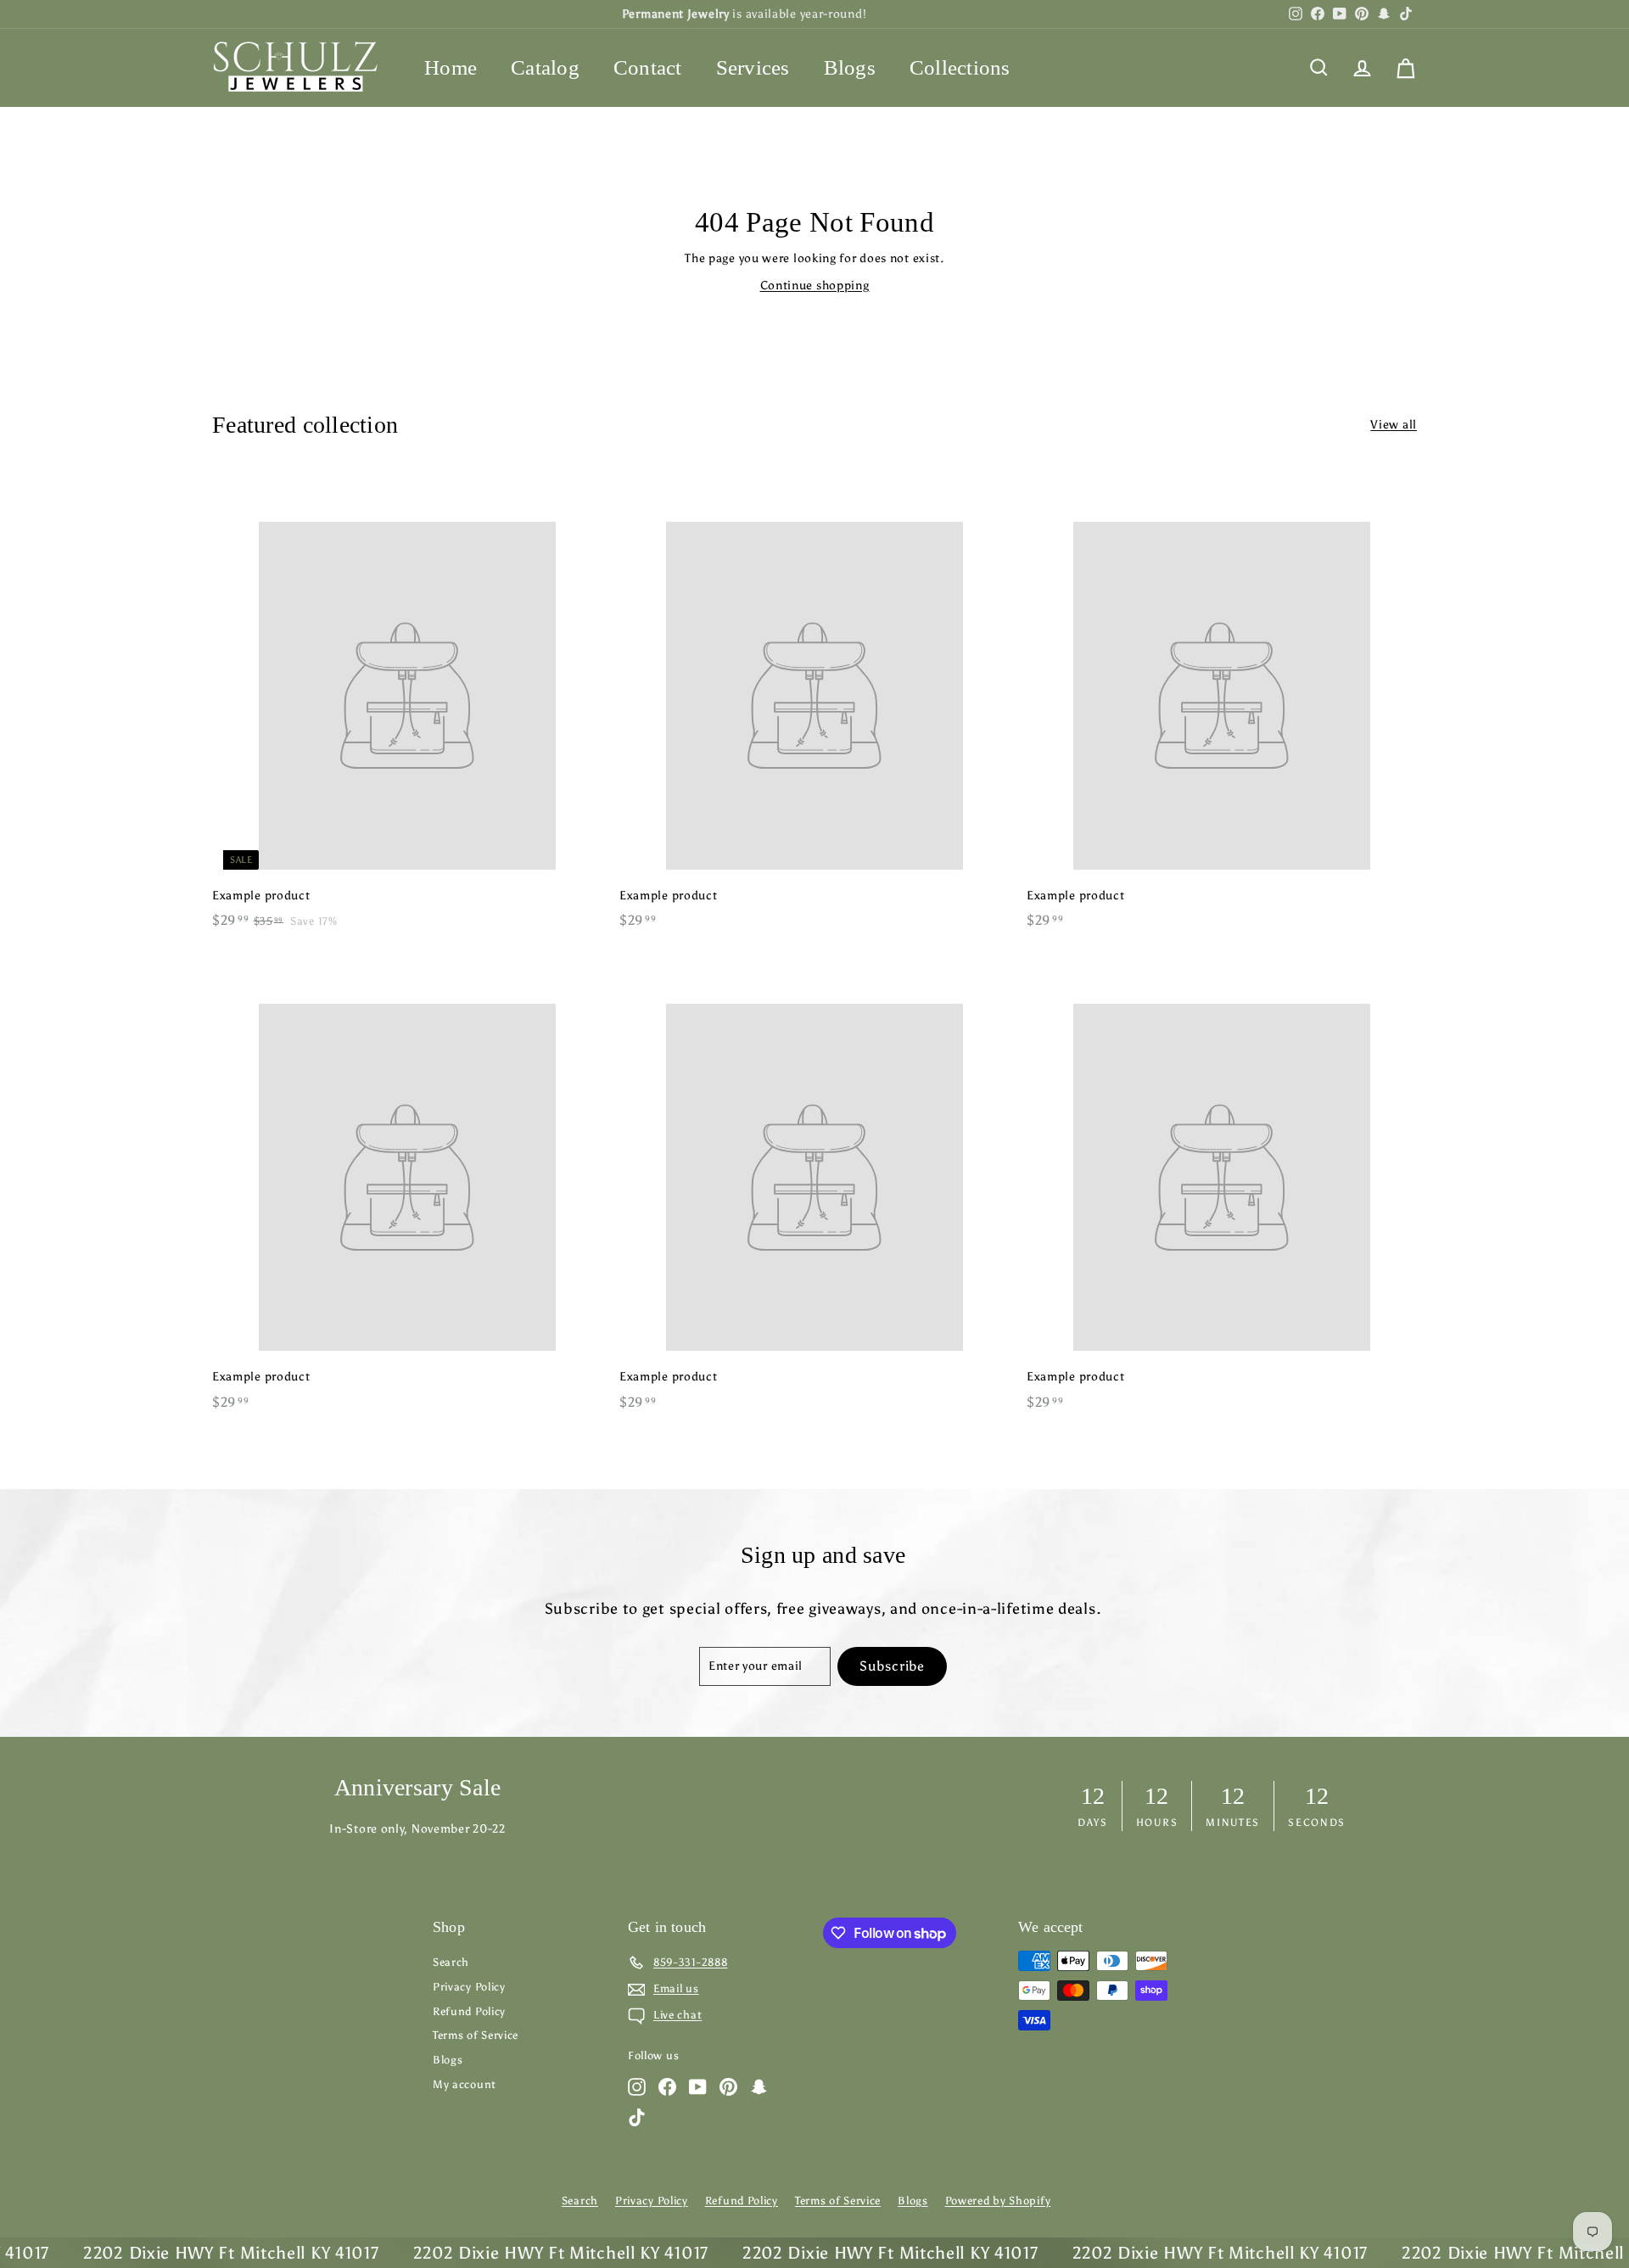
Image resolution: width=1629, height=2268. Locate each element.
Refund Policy (469, 2011)
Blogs (850, 67)
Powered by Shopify (998, 2201)
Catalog (545, 67)
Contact (648, 67)
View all (1394, 425)
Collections (960, 67)
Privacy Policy (469, 1987)
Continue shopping (815, 286)
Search (451, 1962)
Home (451, 67)
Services (753, 67)
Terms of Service (476, 2035)
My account (465, 2084)
